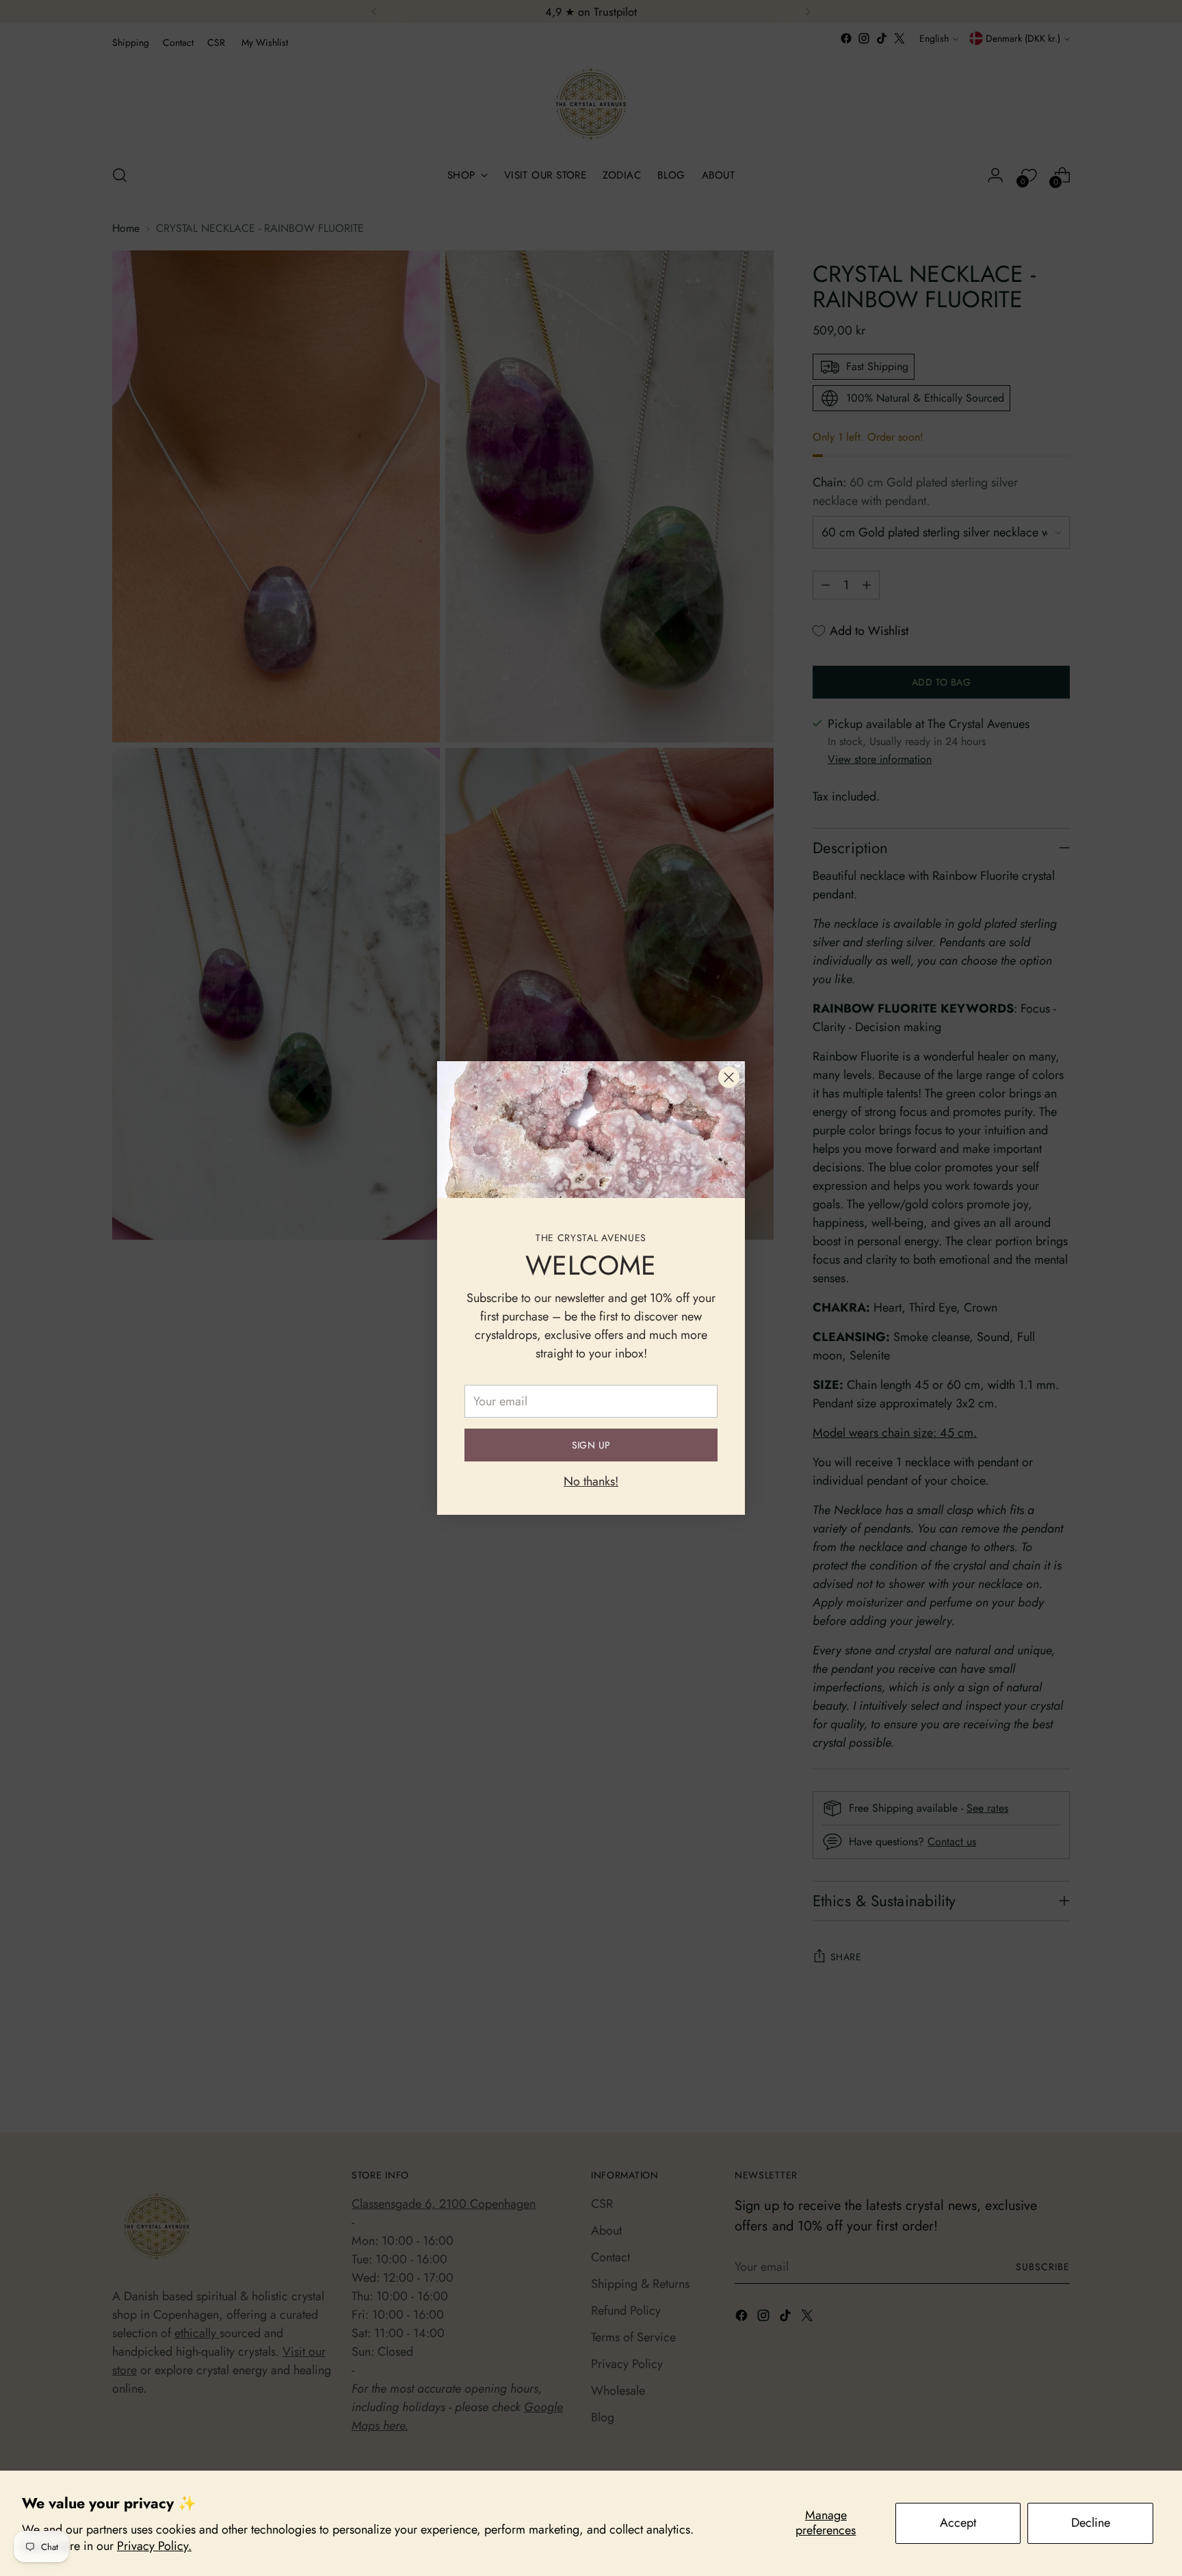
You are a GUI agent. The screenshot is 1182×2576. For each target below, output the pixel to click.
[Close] (729, 1077)
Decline (1091, 2523)
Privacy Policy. (154, 2546)
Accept (958, 2523)
